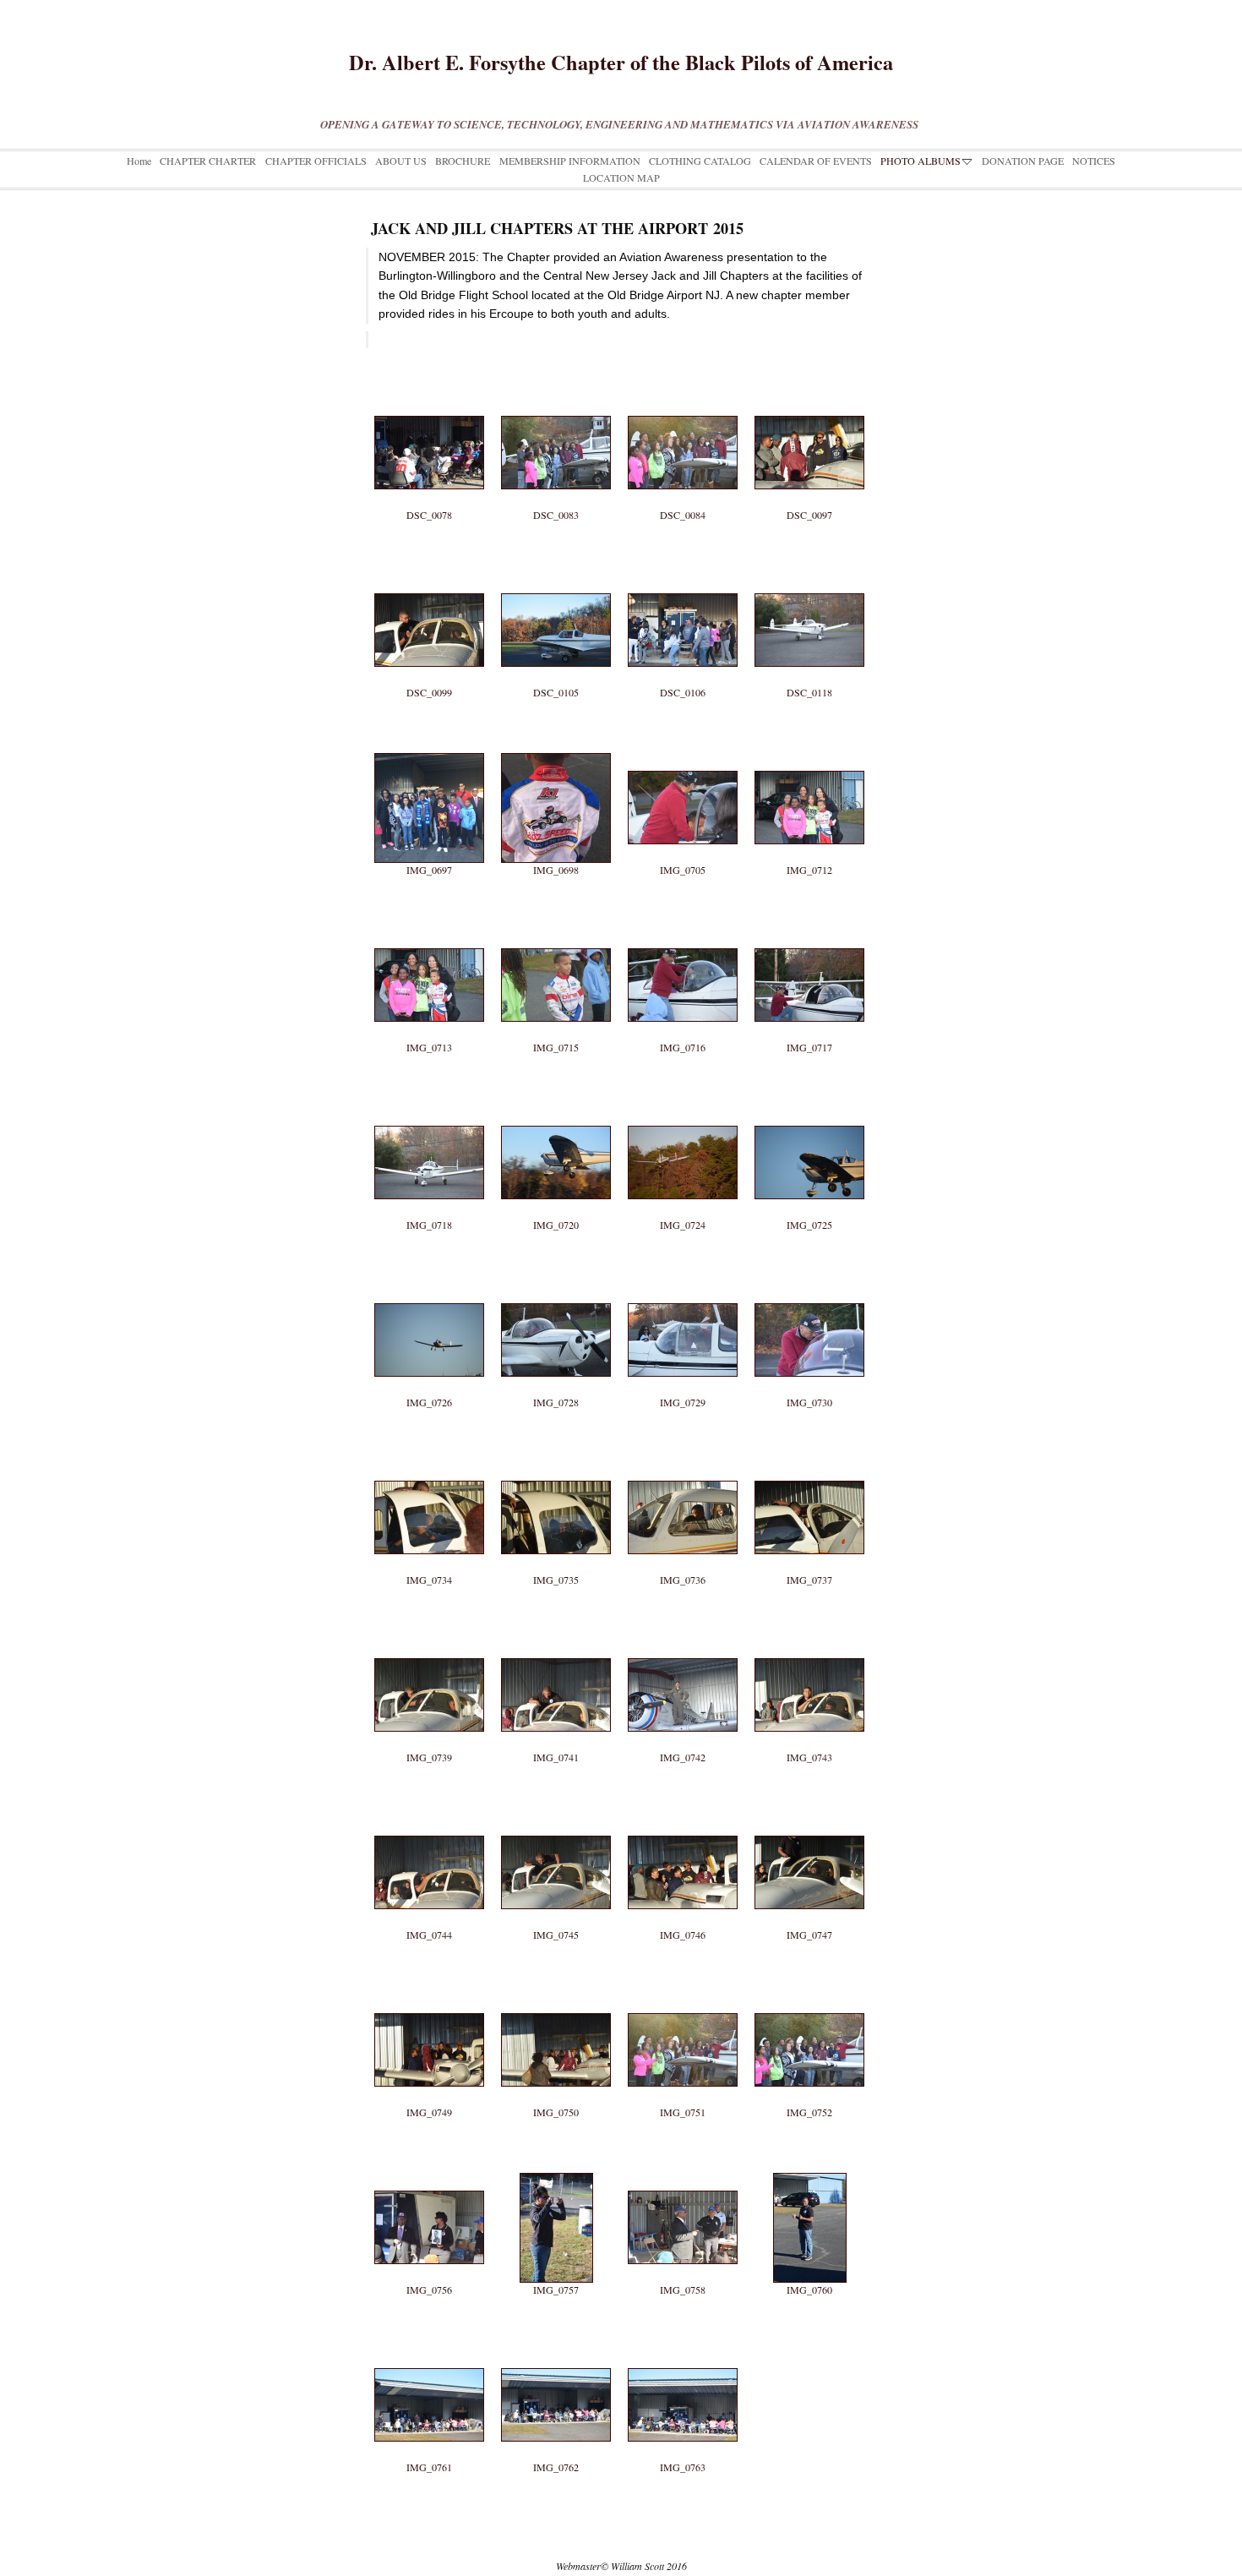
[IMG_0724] (683, 1111)
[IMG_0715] (556, 934)
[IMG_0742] (683, 1644)
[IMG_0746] (683, 1821)
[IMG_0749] (429, 1999)
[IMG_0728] (556, 1289)
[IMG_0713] (429, 934)
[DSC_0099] (429, 579)
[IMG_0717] (809, 934)
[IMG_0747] (809, 1821)
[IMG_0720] (556, 1111)
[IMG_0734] (429, 1466)
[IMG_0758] (683, 2176)
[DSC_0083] (556, 401)
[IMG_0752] (809, 1999)
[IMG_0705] (683, 756)
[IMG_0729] (683, 1289)
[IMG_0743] (809, 1644)
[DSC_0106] (683, 579)
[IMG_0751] (683, 1999)
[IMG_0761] (429, 2354)
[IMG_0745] (556, 1821)
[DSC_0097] (809, 401)
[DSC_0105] (556, 579)
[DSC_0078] (429, 401)
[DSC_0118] (809, 579)
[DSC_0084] (683, 401)
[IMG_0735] (556, 1466)
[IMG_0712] (809, 756)
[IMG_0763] (683, 2354)
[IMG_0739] (429, 1644)
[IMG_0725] (809, 1111)
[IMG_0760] (809, 2176)
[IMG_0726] (429, 1289)
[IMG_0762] (556, 2354)
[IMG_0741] (556, 1644)
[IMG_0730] (809, 1289)
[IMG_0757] (556, 2176)
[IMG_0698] (556, 756)
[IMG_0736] (683, 1466)
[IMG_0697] (429, 756)
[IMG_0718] (429, 1111)
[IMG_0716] (683, 934)
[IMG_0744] (429, 1821)
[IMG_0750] (556, 1999)
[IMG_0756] (429, 2176)
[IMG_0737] (809, 1466)
